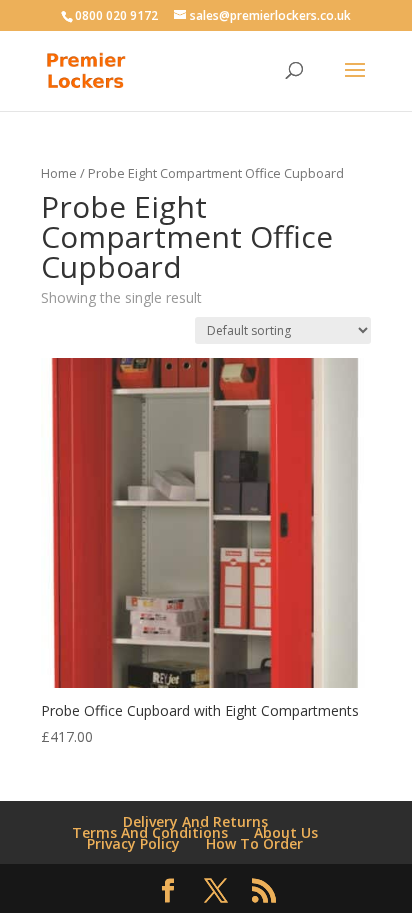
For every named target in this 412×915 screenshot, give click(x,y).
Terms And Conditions (150, 832)
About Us (286, 832)
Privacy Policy (133, 843)
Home (59, 173)
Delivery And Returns (195, 821)
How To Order (254, 843)
